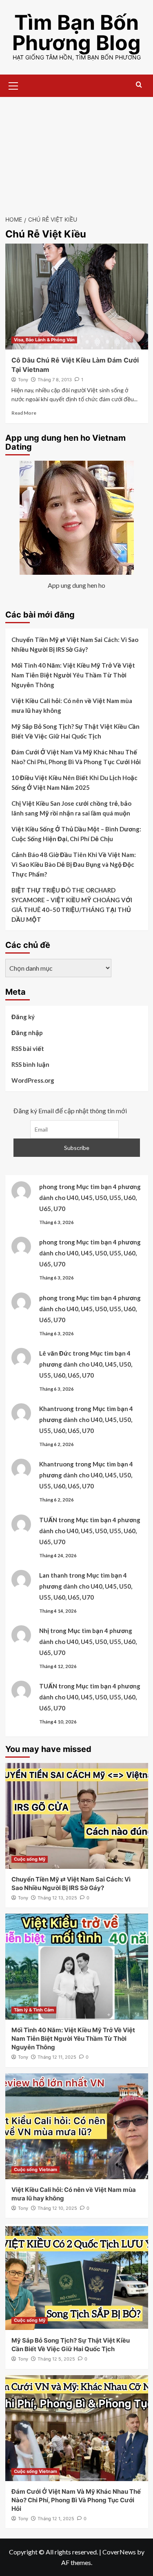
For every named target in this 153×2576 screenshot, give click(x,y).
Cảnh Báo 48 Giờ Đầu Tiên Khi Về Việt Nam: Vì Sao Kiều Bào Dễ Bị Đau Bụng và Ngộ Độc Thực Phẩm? (74, 864)
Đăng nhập (27, 1033)
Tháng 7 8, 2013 (55, 380)
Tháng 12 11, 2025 (57, 2057)
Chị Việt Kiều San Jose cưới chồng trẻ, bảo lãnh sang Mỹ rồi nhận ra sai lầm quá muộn (71, 808)
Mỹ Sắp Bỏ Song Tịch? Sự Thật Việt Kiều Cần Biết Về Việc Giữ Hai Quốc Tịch (75, 731)
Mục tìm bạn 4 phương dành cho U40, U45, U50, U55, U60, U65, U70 (90, 1198)
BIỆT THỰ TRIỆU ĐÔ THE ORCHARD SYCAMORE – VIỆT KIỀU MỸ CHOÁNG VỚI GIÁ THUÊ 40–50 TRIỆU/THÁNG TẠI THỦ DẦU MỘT (72, 905)
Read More (24, 413)
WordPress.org (33, 1080)
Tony (23, 380)
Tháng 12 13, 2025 (57, 1898)
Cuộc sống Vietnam (35, 2169)
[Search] (139, 85)
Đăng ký (23, 1017)
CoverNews (119, 2552)
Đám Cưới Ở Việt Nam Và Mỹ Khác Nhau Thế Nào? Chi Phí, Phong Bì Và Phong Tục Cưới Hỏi (76, 757)
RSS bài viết (28, 1048)
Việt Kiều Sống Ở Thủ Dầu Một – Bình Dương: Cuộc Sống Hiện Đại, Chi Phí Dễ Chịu (76, 834)
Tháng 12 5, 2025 (56, 2359)
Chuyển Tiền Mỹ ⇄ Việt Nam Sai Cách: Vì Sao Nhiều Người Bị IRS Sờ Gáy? (75, 644)
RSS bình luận (30, 1064)
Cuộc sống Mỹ (30, 1859)
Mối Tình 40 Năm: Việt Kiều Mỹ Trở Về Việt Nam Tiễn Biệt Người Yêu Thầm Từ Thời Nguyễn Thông (73, 675)
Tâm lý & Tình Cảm (34, 2010)
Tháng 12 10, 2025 (57, 2208)
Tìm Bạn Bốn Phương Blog (76, 33)
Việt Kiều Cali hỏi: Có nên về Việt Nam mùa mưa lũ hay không (72, 706)
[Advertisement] (76, 152)
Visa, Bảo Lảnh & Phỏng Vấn (44, 340)
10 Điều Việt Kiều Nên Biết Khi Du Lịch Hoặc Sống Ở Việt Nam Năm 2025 (74, 782)
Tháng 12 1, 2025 (56, 2519)
